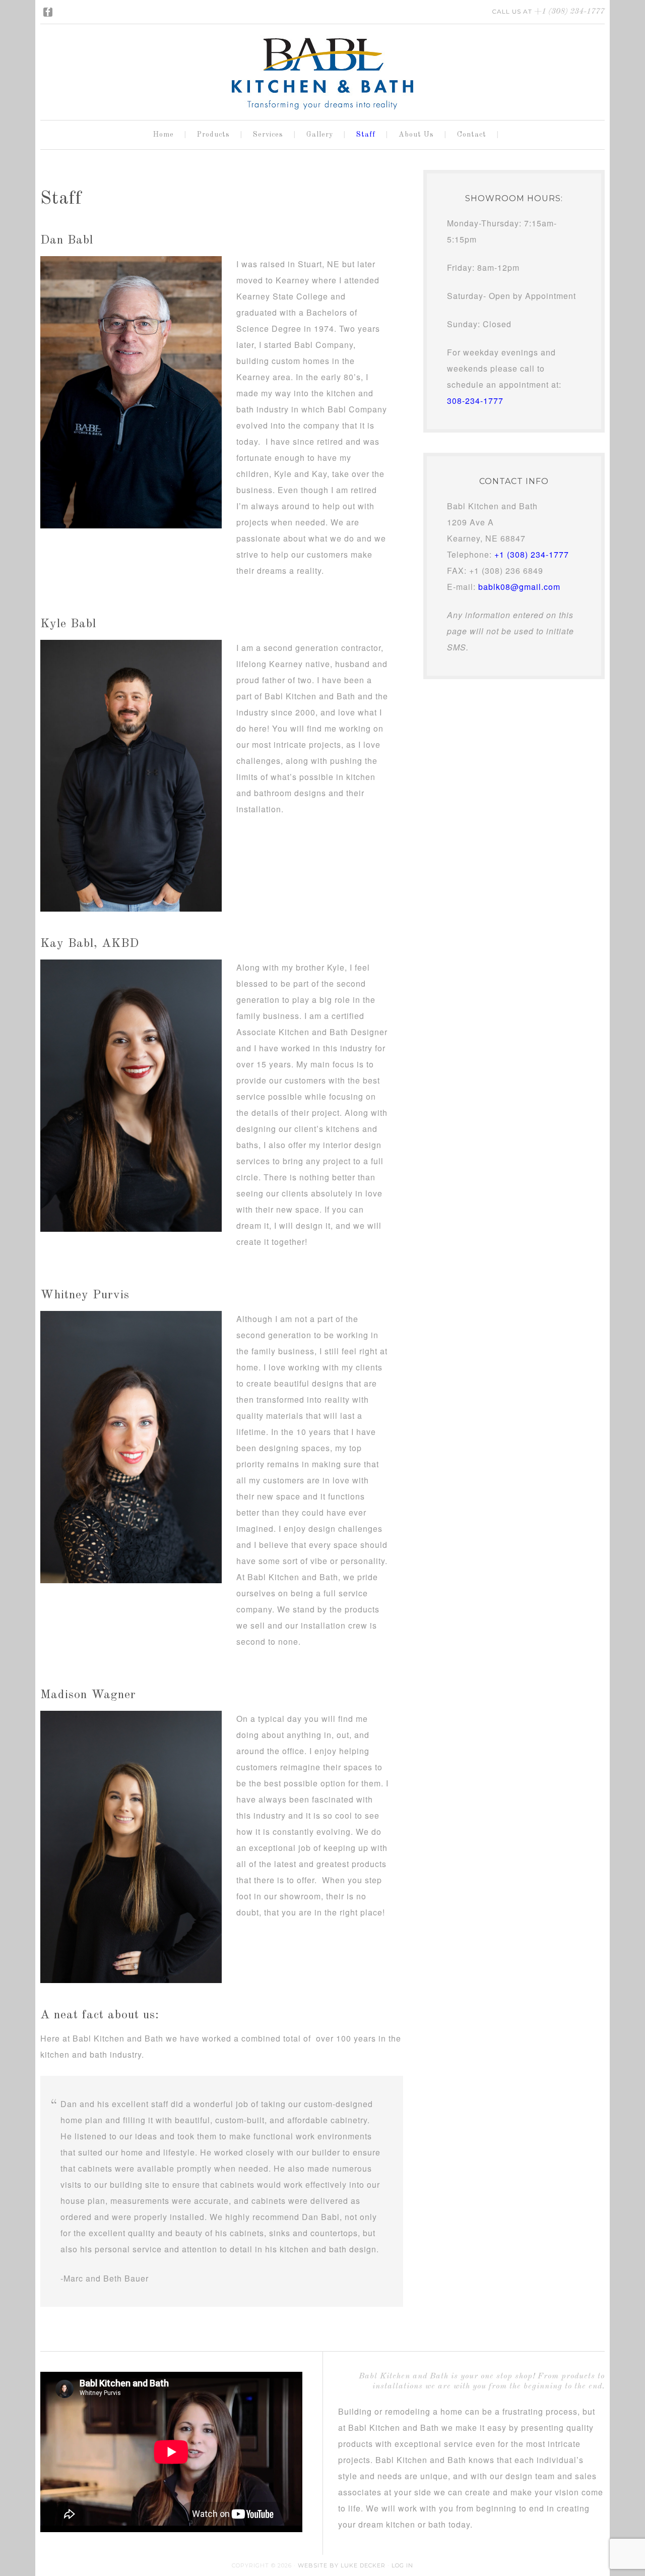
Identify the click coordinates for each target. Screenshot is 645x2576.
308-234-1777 (475, 401)
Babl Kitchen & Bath (322, 66)
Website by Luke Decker (342, 2565)
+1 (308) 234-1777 (569, 12)
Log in (402, 2565)
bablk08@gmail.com (519, 587)
